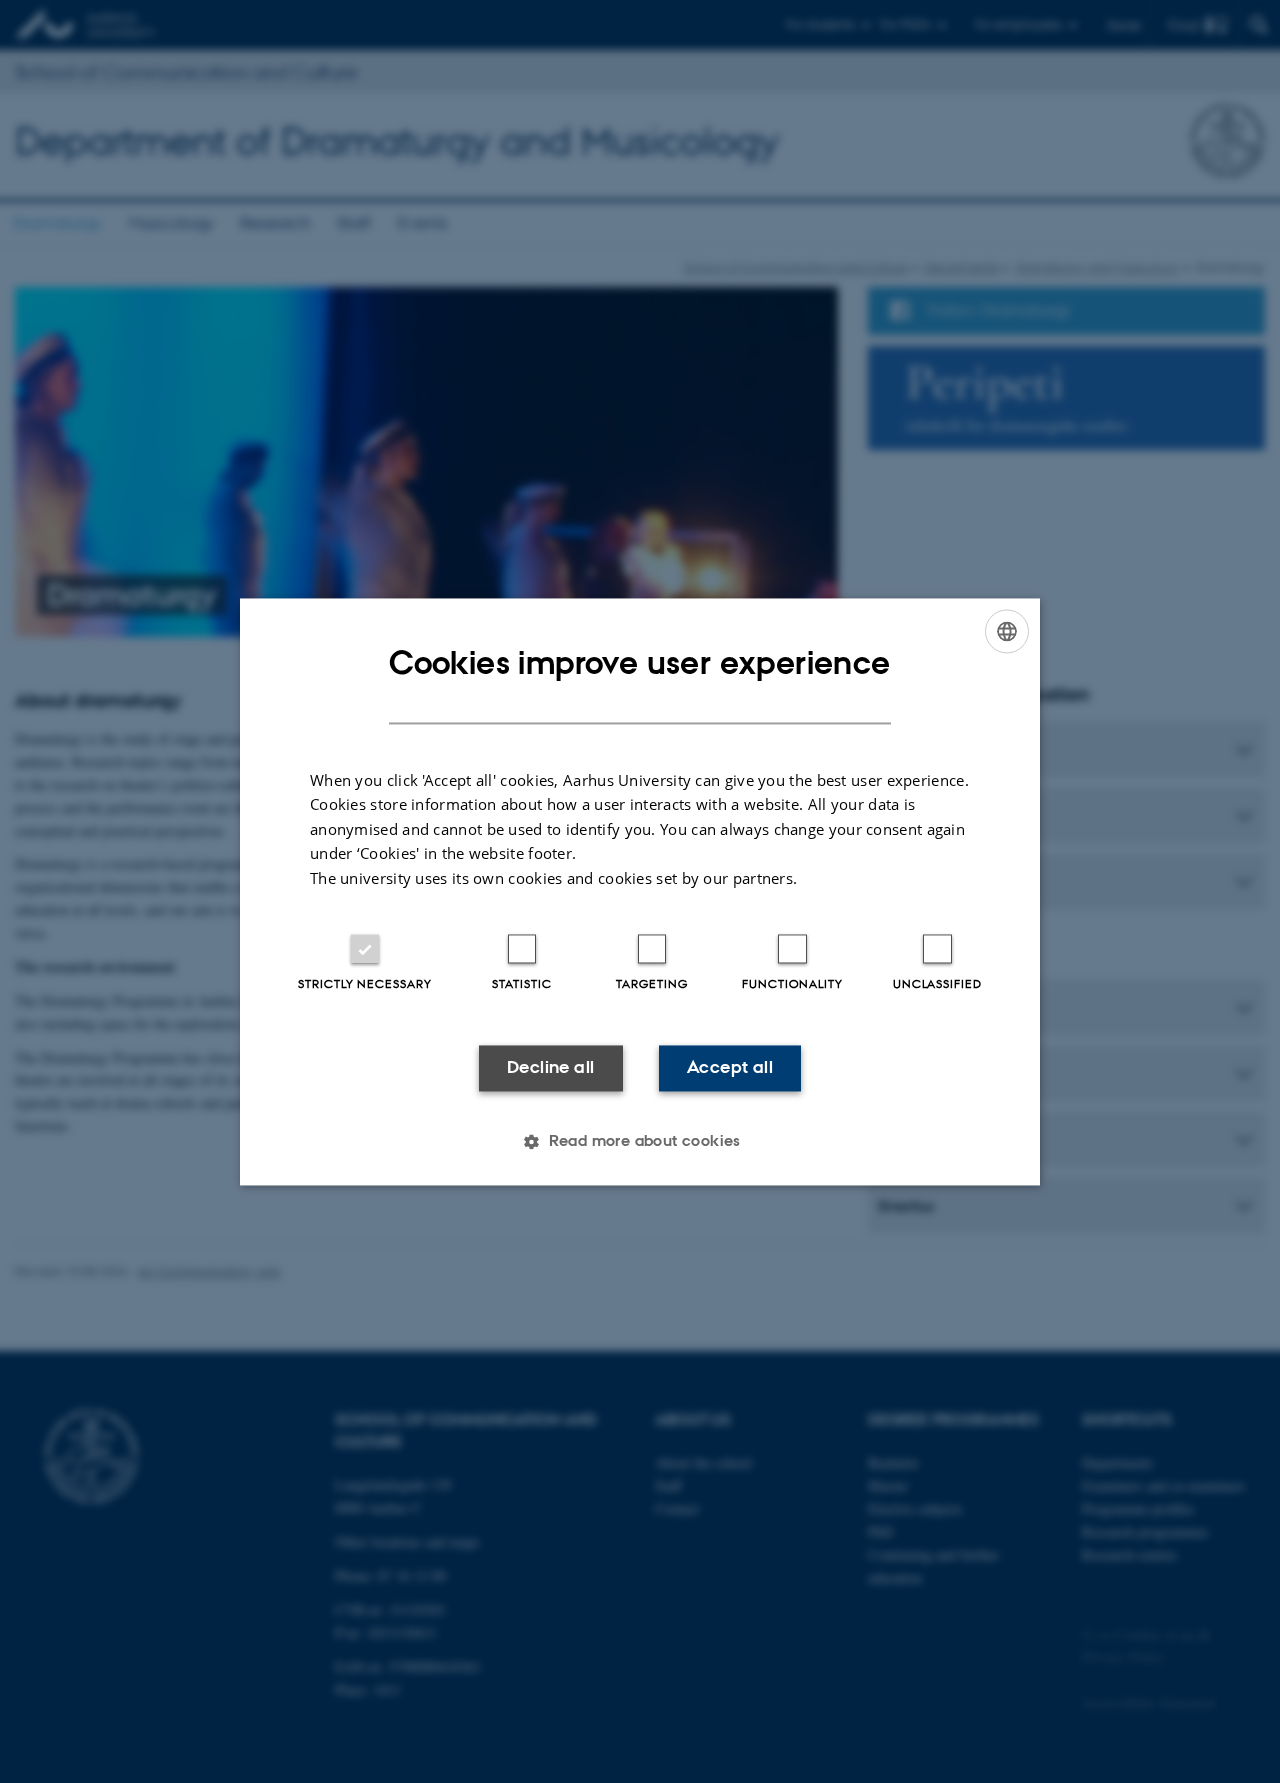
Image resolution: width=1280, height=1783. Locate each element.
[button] (640, 1141)
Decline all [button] (550, 1068)
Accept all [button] (730, 1068)
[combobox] (1007, 631)
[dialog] (640, 891)
